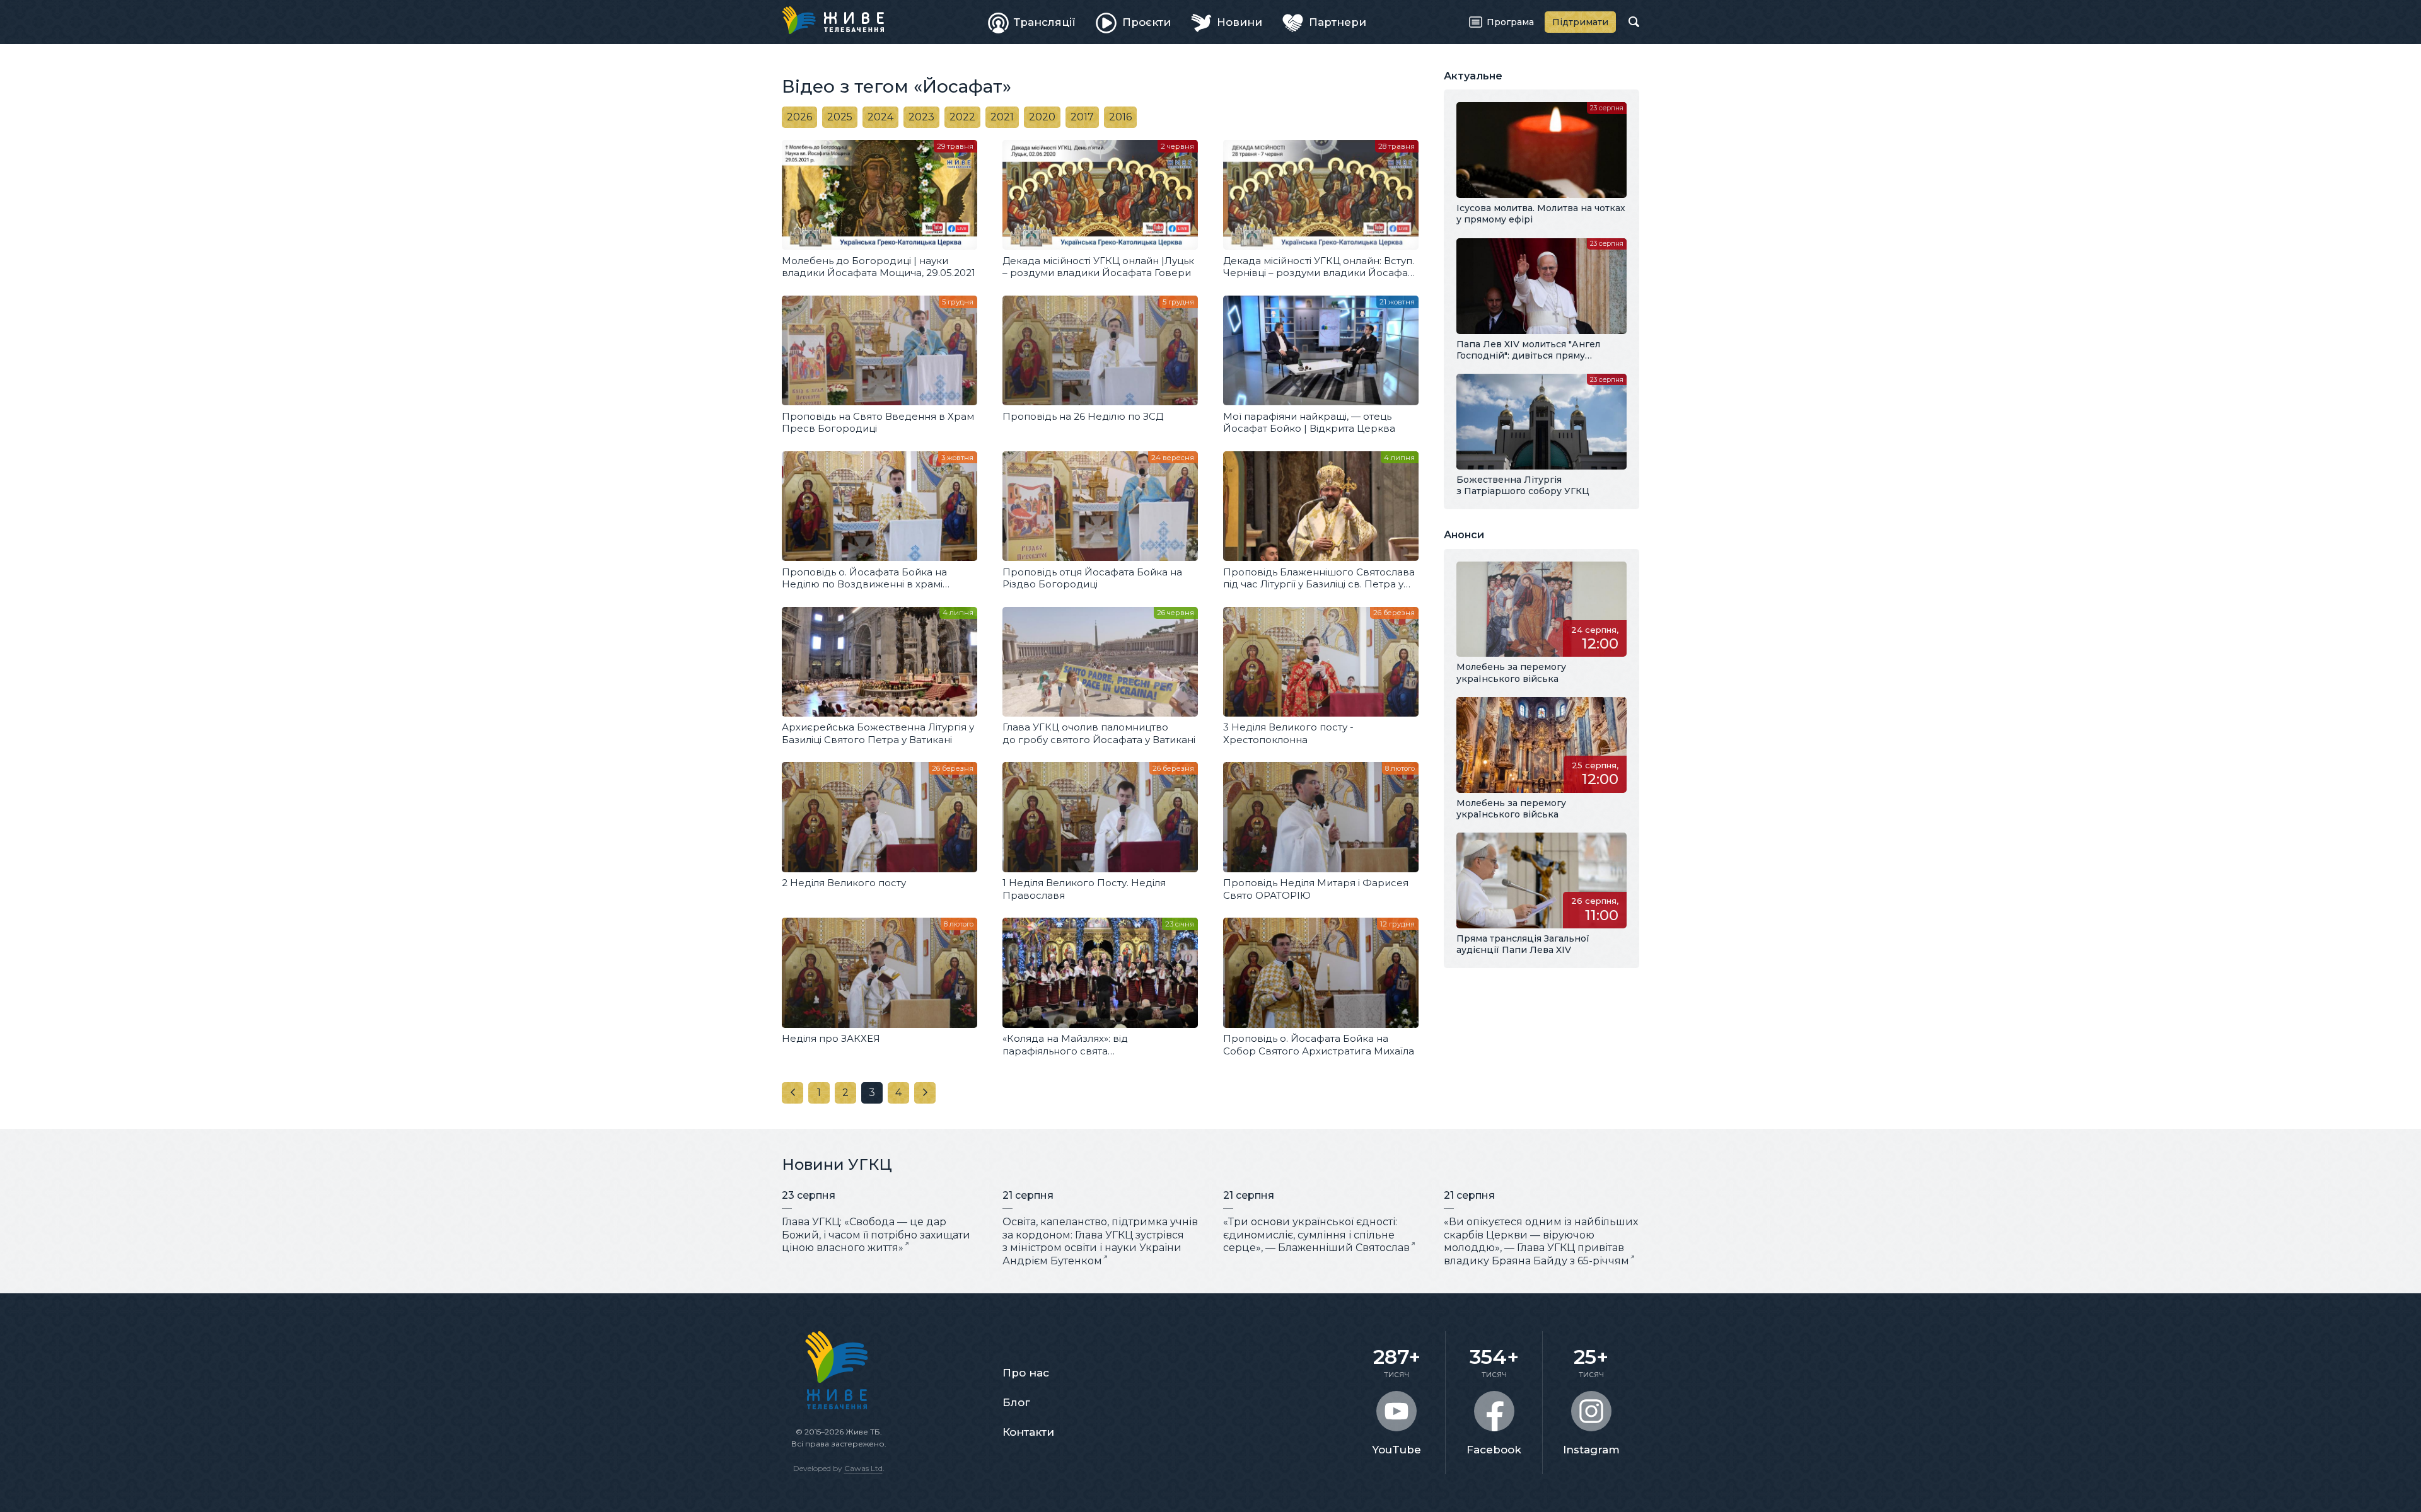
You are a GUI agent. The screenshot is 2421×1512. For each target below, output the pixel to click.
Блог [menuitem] (1016, 1402)
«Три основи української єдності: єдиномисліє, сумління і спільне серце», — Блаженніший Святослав (1316, 1235)
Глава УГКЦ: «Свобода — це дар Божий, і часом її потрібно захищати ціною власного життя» (876, 1235)
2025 (840, 117)
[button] (792, 1093)
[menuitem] (1032, 22)
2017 (1082, 117)
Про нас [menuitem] (1026, 1373)
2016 (1120, 117)
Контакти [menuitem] (1028, 1432)
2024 (880, 117)
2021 (1002, 117)
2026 (799, 117)
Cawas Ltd (863, 1468)
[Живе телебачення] (833, 20)
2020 (1042, 117)
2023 (921, 117)
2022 (962, 117)
